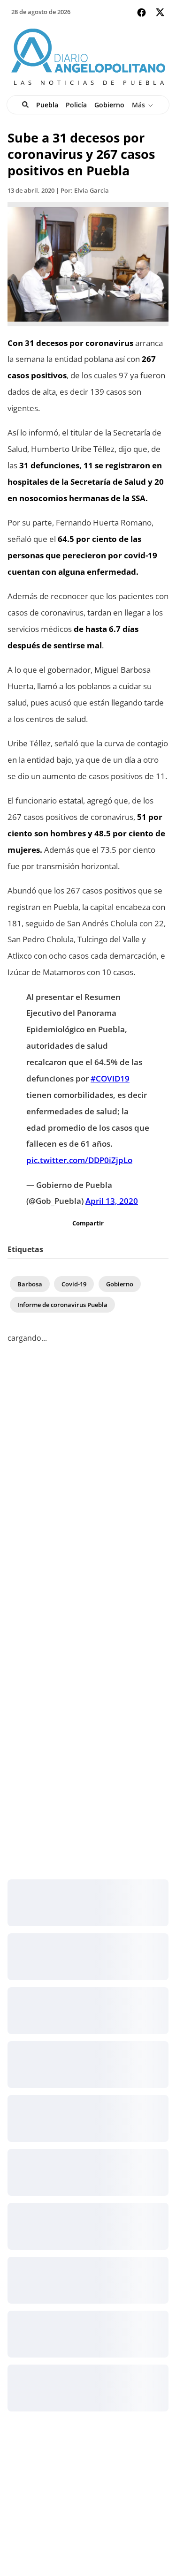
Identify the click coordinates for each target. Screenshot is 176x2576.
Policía (76, 105)
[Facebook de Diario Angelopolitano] (142, 12)
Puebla (47, 105)
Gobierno (109, 105)
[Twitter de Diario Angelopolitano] (160, 14)
